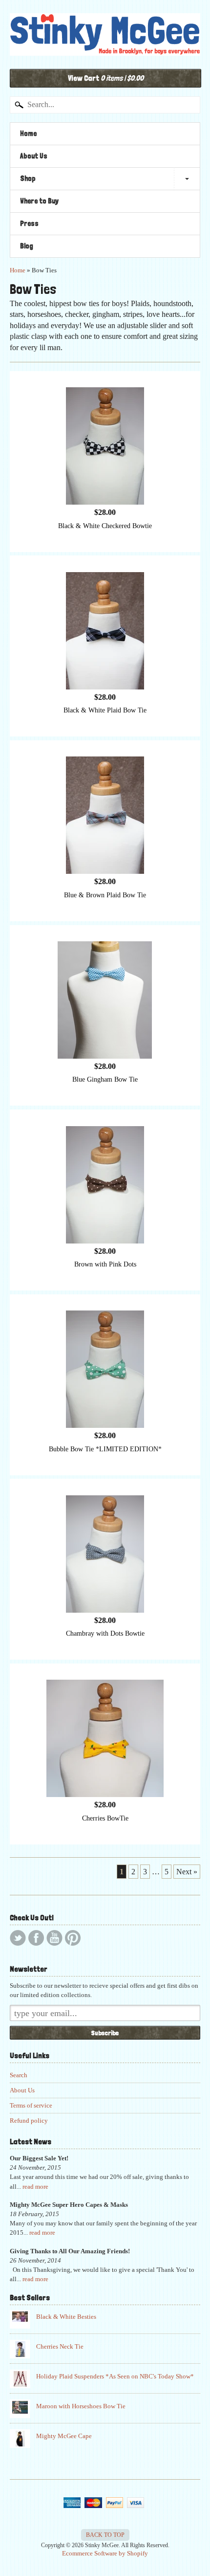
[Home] (105, 45)
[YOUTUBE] (54, 1938)
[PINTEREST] (73, 1938)
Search (19, 2075)
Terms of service (31, 2106)
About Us (34, 156)
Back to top (105, 2535)
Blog (27, 246)
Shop (28, 178)
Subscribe (105, 2033)
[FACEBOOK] (36, 1938)
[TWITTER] (18, 1938)
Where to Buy (39, 201)
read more (35, 2187)
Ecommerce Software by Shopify (105, 2554)
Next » (187, 1872)
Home (28, 133)
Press (29, 223)
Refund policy (29, 2121)
